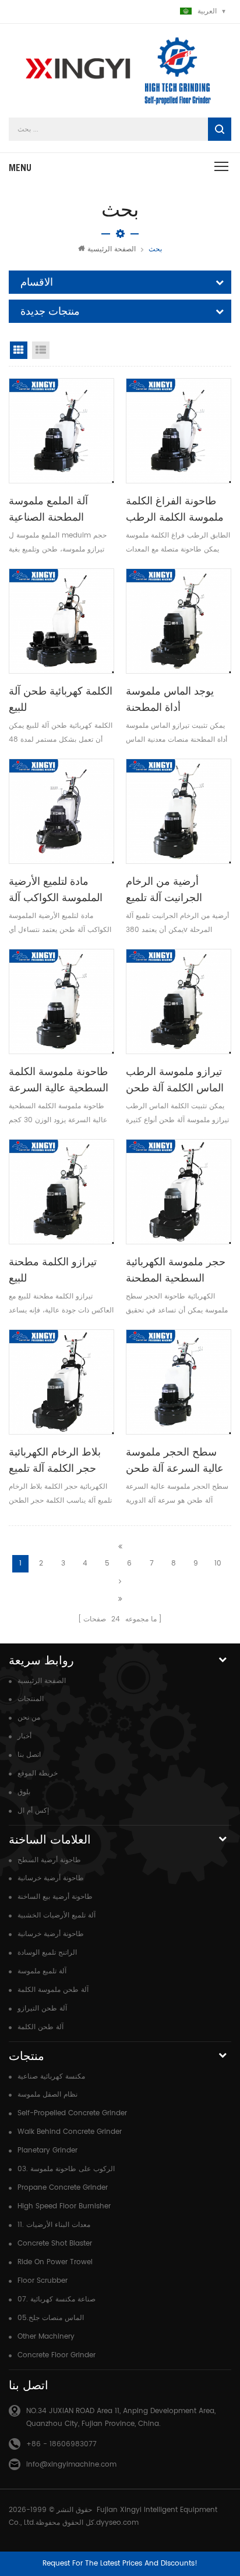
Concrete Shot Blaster (55, 2244)
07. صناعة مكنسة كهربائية (57, 2299)
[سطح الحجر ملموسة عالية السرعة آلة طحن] (179, 1382)
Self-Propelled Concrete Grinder (72, 2113)
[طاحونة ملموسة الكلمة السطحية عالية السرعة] (61, 1001)
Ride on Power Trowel (55, 2262)
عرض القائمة (41, 350)
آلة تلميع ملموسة (42, 1971)
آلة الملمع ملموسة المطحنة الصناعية (48, 509)
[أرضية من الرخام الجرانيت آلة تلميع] (179, 811)
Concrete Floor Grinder (57, 2355)
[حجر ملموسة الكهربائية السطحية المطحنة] (179, 1192)
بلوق (24, 1792)
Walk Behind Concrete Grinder (70, 2132)
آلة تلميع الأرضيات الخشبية (57, 1915)
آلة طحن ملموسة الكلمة (53, 1990)
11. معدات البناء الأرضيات (54, 2225)
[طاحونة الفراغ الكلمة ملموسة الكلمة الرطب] (179, 431)
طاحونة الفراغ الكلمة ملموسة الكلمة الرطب (175, 509)
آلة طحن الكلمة (40, 2027)
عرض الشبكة (19, 350)
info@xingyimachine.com (71, 2465)
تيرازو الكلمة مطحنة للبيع (53, 1270)
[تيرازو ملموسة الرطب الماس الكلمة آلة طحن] (179, 1001)
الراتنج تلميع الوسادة (47, 1953)
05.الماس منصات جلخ (51, 2318)
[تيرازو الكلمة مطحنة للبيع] (61, 1192)
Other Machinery (46, 2337)
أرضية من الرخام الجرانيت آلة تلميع (164, 889)
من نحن (29, 1718)
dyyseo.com (117, 2523)
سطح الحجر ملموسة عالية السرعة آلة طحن (175, 1460)
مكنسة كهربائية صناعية (51, 2077)
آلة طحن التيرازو (42, 2009)
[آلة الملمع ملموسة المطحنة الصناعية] (61, 431)
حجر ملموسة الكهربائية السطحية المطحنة (176, 1270)
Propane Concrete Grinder (63, 2188)
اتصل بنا (29, 1755)
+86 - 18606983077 (61, 2444)
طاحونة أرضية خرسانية (51, 1878)
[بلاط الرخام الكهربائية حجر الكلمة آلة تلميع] (61, 1382)
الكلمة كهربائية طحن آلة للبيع (61, 699)
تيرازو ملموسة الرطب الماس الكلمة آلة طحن (175, 1079)
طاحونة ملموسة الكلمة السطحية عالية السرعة (59, 1079)
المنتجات (31, 1699)
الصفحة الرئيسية (112, 249)
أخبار (24, 1736)
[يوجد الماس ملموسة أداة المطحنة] (179, 621)
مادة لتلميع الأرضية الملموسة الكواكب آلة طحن (56, 890)
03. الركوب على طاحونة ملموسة (66, 2169)
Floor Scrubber (43, 2281)
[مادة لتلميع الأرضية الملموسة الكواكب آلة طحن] (61, 811)
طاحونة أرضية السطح (49, 1860)
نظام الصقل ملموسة (47, 2095)
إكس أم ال (33, 1811)
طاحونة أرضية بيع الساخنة (55, 1897)
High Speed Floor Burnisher (64, 2206)
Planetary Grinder (47, 2150)
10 (218, 1563)
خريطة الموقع (38, 1773)
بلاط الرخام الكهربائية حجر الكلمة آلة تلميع (55, 1460)
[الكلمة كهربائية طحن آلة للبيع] (61, 621)
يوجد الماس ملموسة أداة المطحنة (170, 699)
